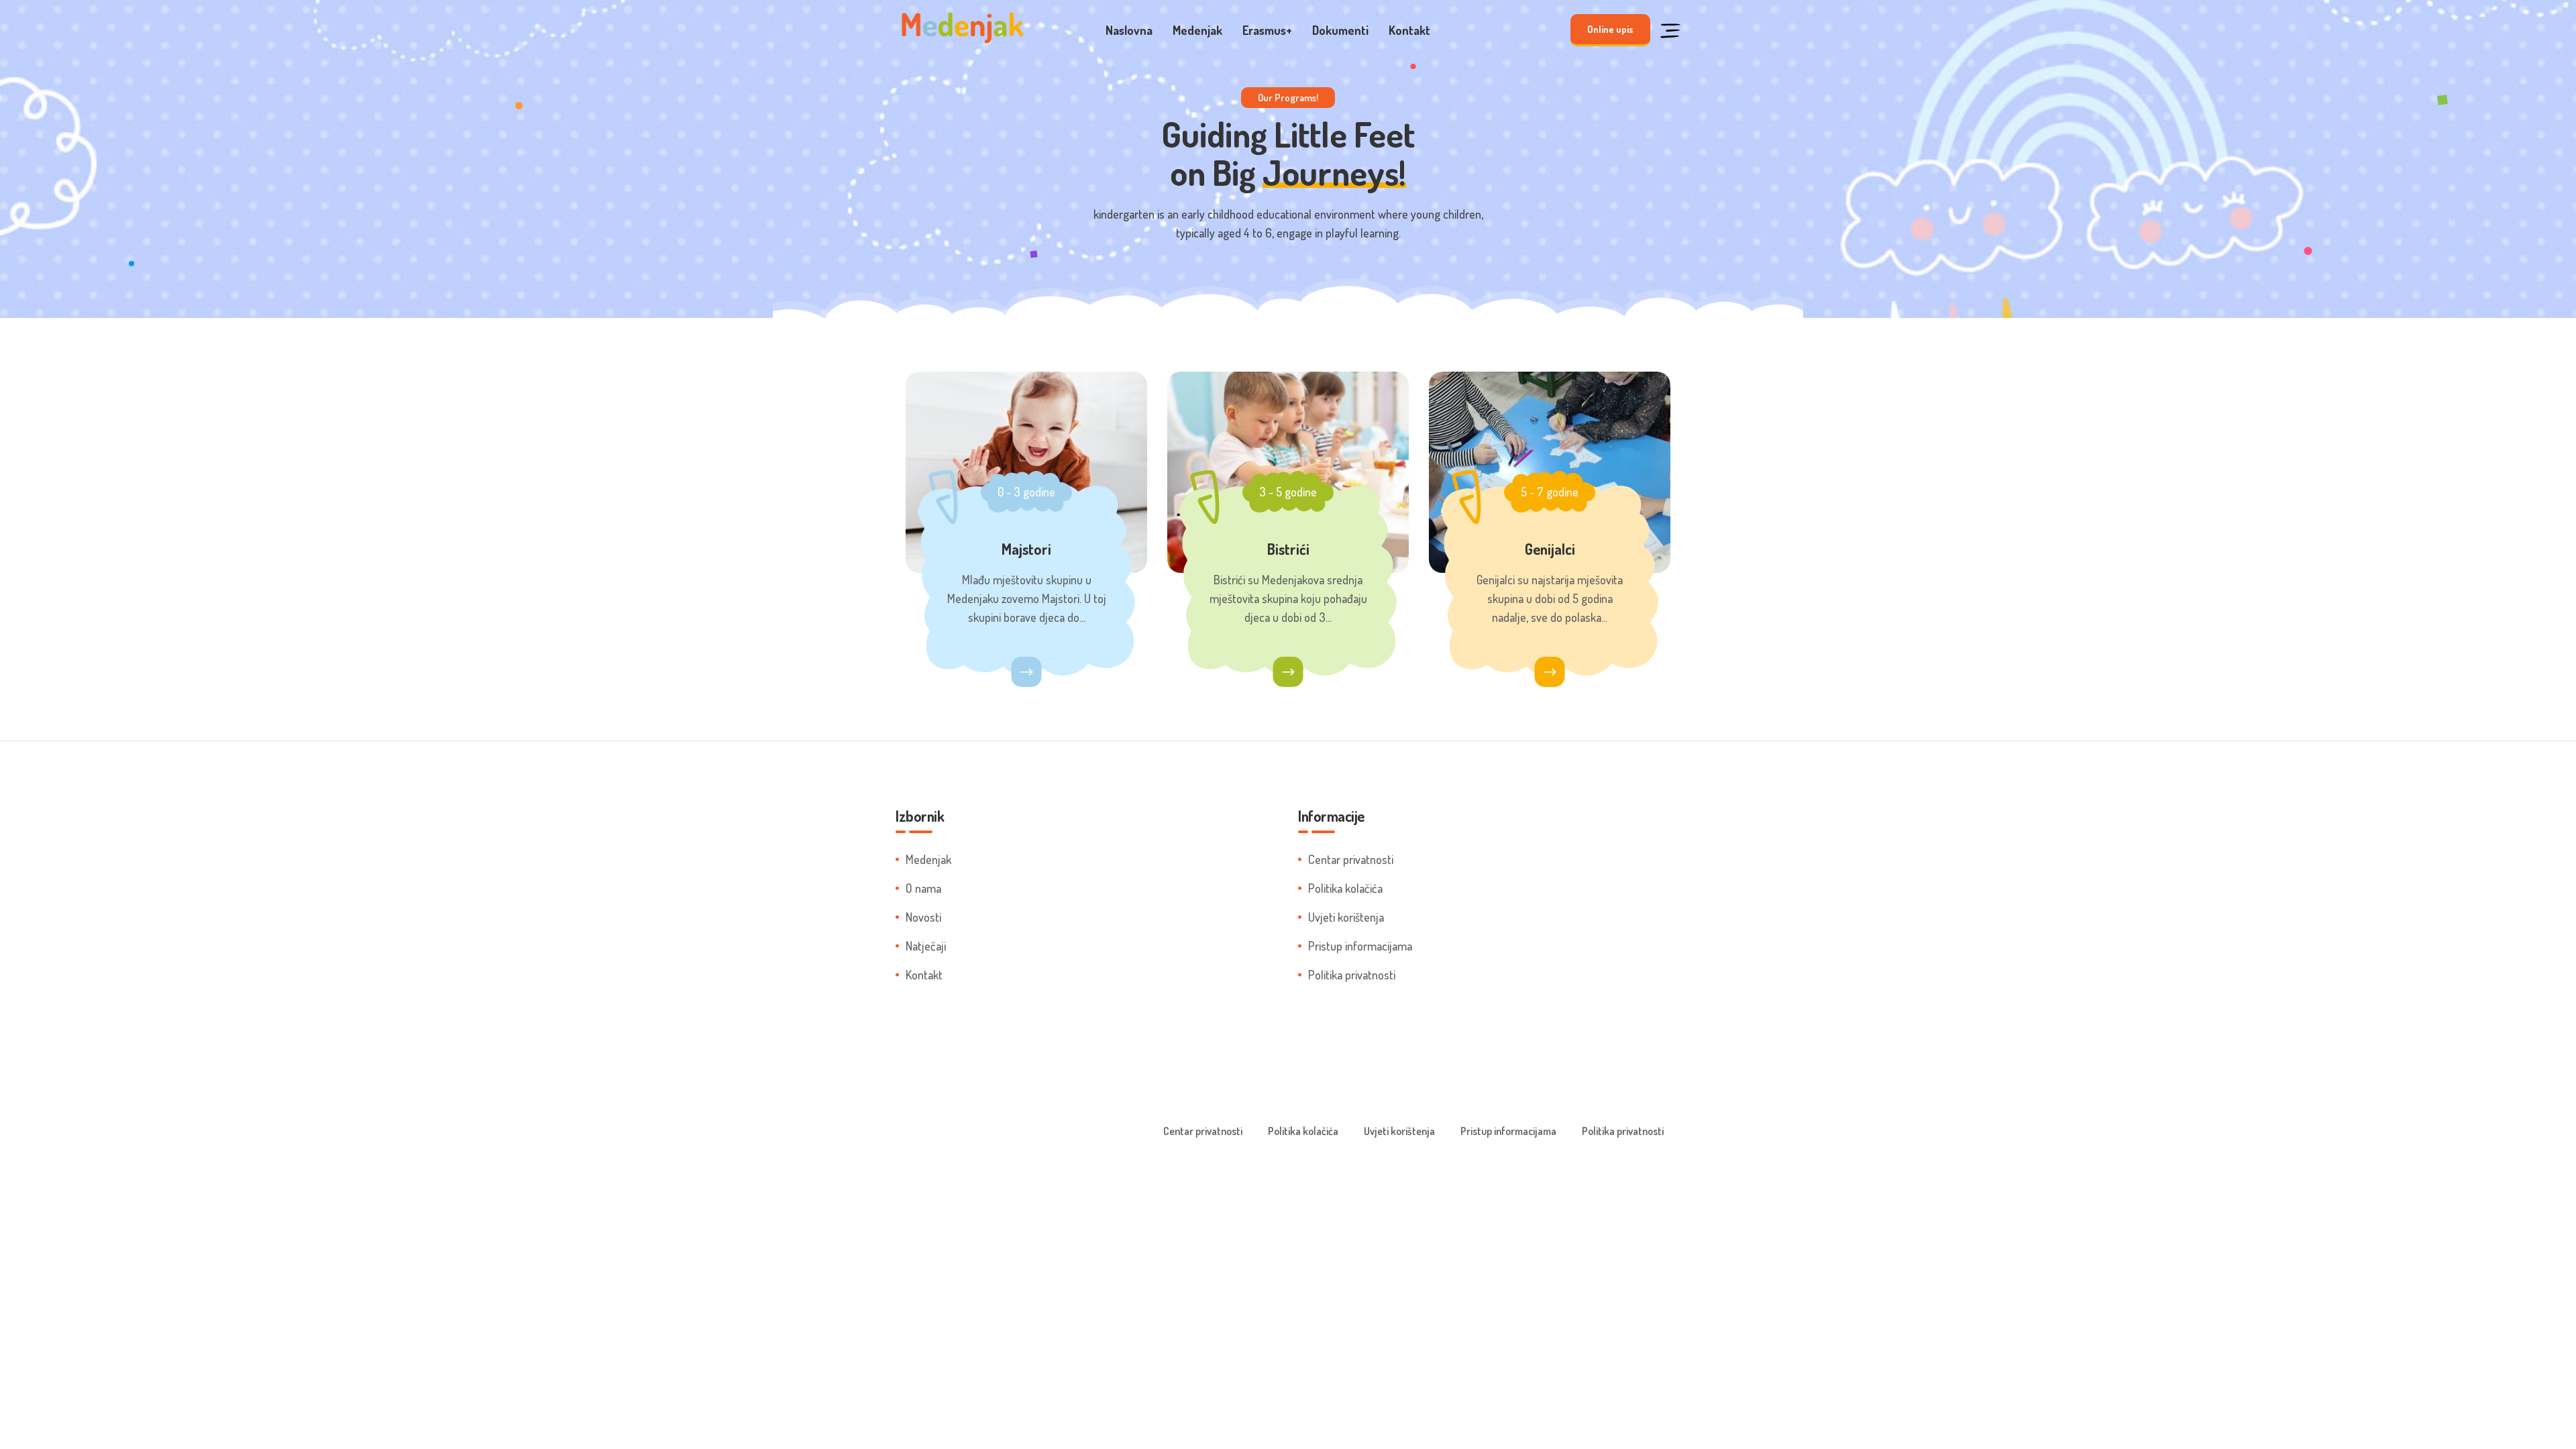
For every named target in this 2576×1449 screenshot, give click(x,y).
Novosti (923, 917)
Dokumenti (1340, 30)
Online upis (1610, 29)
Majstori (1026, 549)
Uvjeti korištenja (1346, 917)
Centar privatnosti (1351, 859)
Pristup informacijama (1360, 946)
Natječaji (926, 946)
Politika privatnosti (1352, 975)
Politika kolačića (1345, 888)
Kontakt (1409, 30)
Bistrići (1288, 549)
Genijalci (1550, 549)
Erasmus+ (1267, 30)
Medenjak (1197, 30)
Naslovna (1129, 30)
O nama (923, 888)
